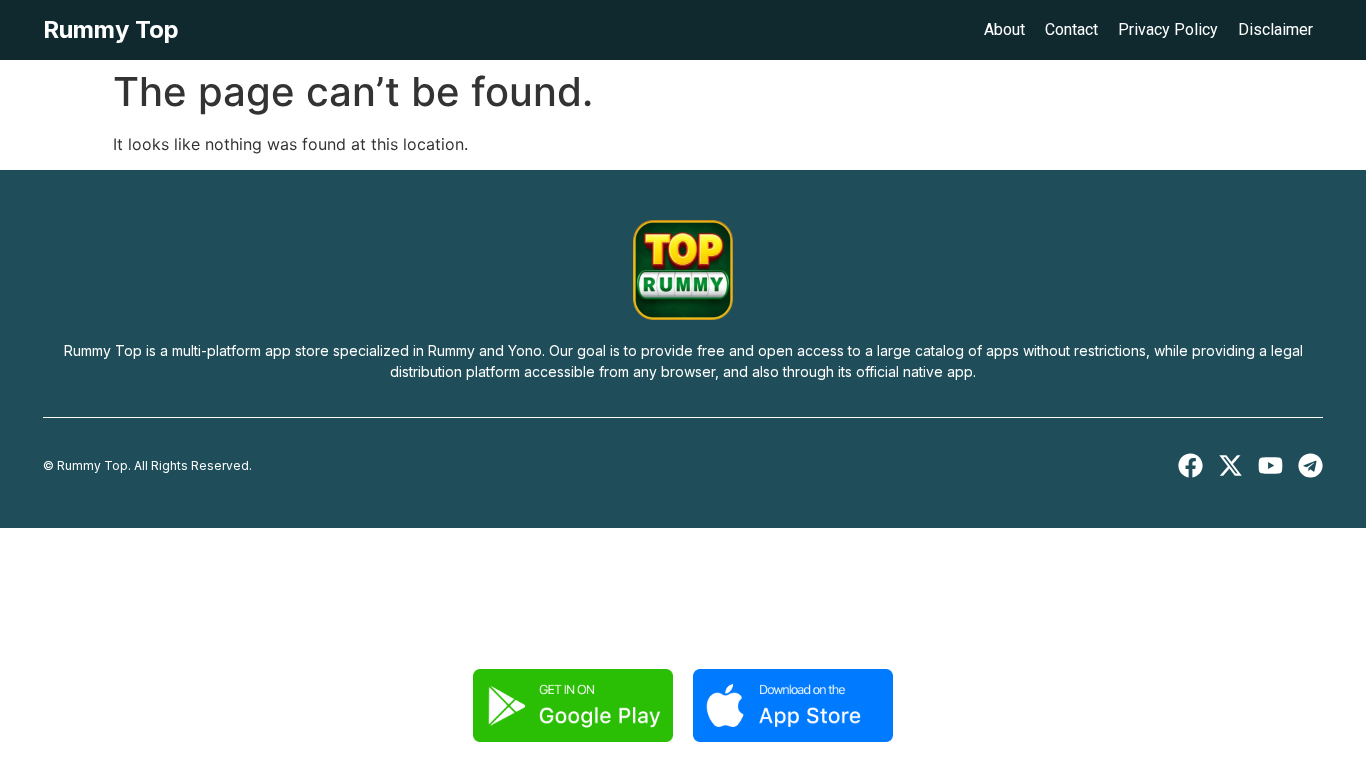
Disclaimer (1275, 29)
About (1004, 29)
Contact (1071, 29)
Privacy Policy (1168, 29)
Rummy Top (111, 29)
